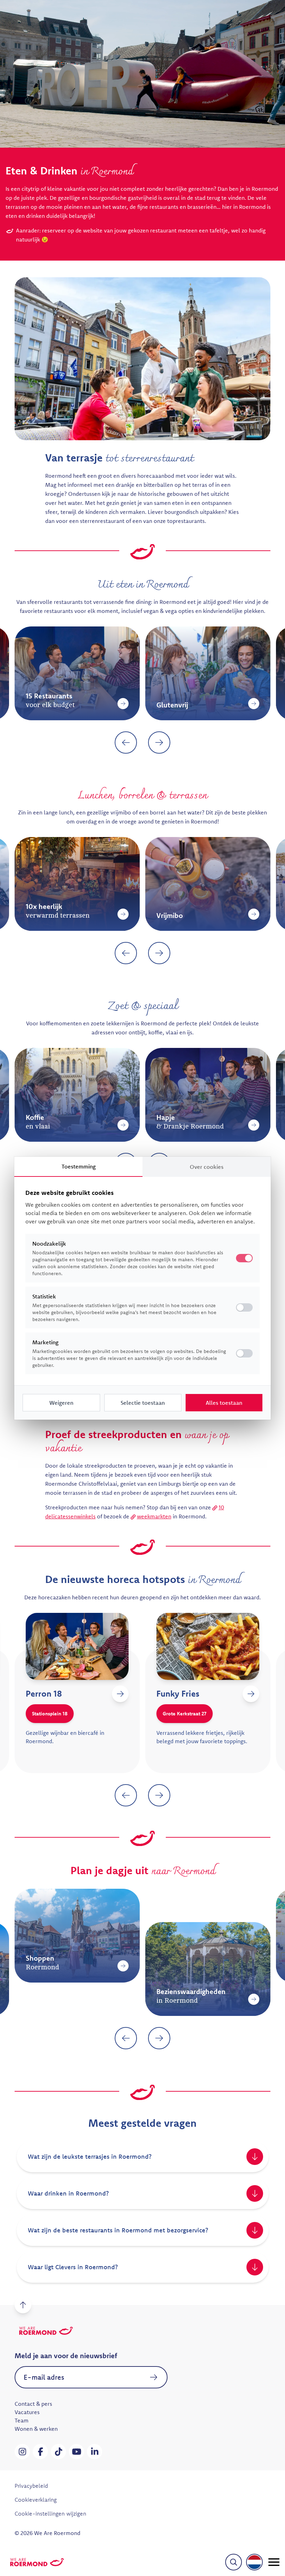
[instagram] (22, 2452)
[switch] (244, 1307)
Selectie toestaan (143, 1403)
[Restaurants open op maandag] (135, 704)
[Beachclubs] (135, 914)
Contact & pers (33, 2404)
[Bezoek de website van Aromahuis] (263, 1694)
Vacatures (27, 2412)
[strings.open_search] (234, 2562)
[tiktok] (58, 2452)
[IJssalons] (266, 1125)
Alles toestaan (224, 1403)
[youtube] (76, 2452)
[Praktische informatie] (135, 1966)
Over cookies (207, 1167)
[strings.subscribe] (154, 2377)
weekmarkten (154, 1516)
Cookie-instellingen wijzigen (50, 2513)
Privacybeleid (31, 2486)
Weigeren (61, 1403)
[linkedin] (95, 2452)
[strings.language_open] (254, 2562)
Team (22, 2420)
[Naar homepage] (37, 2562)
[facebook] (40, 2452)
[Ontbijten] (135, 1125)
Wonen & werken (36, 2429)
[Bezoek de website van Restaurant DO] (132, 1694)
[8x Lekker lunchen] (266, 914)
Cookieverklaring (36, 2500)
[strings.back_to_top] (23, 2305)
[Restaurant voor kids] (266, 704)
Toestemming (79, 1166)
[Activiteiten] (266, 1999)
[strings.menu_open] (274, 2562)
